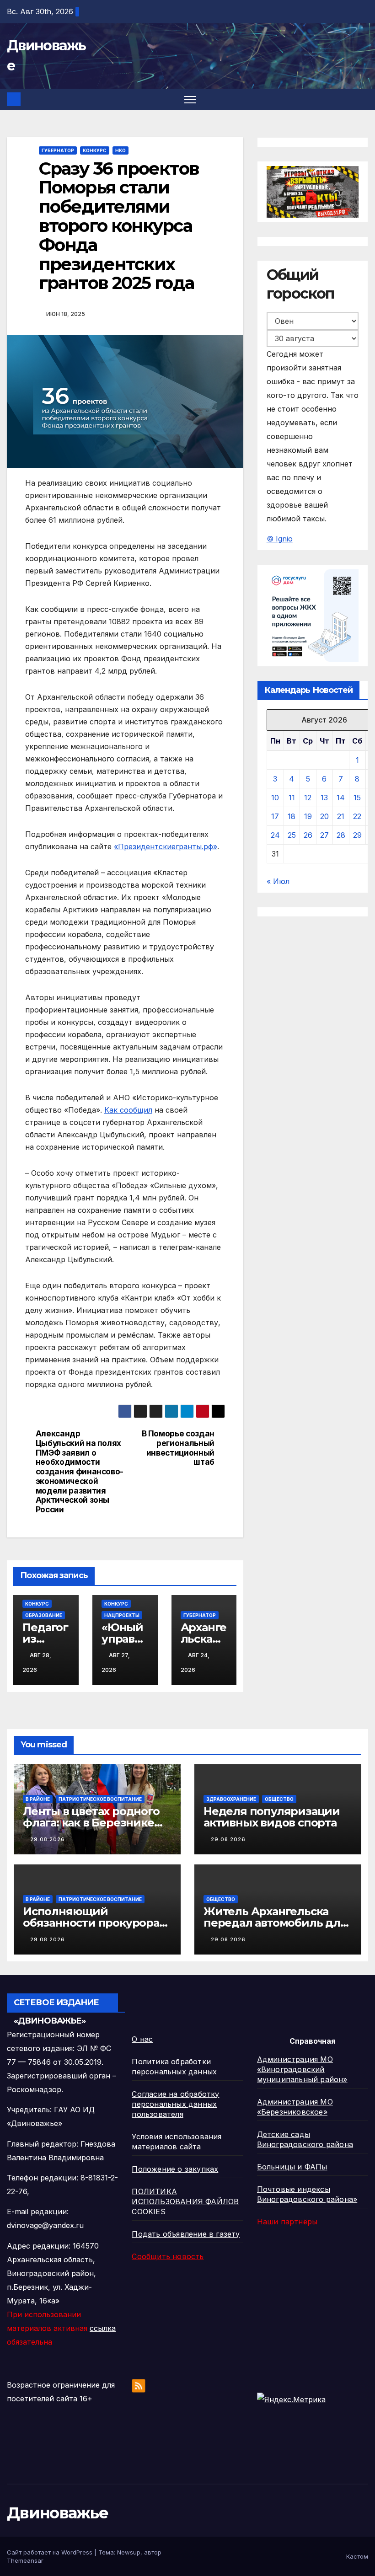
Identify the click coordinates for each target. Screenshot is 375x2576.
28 (341, 835)
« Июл (278, 881)
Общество (279, 1799)
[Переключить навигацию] (190, 99)
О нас (142, 2039)
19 (308, 816)
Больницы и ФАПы (292, 2167)
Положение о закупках (175, 2169)
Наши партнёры (287, 2222)
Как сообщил (128, 1110)
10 (275, 798)
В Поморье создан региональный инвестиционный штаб (178, 1448)
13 (324, 798)
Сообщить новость (168, 2256)
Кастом (357, 2556)
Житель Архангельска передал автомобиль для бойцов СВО (275, 1923)
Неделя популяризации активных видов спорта (272, 1817)
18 (292, 816)
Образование (44, 1615)
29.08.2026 (48, 1839)
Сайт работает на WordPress (51, 2552)
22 (357, 816)
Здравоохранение (231, 1799)
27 (324, 835)
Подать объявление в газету (186, 2234)
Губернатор (58, 150)
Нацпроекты (122, 1615)
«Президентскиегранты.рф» (166, 846)
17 (275, 816)
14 (341, 798)
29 (357, 835)
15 (357, 798)
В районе (38, 1799)
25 (292, 835)
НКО (121, 150)
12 (308, 798)
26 (308, 835)
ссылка (103, 2328)
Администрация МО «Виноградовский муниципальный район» (302, 2069)
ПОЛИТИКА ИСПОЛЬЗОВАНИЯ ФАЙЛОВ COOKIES (185, 2201)
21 (341, 816)
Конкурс (95, 150)
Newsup (129, 2552)
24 (275, 835)
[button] (362, 99)
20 (324, 816)
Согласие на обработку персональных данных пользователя (175, 2104)
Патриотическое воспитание (100, 1799)
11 (292, 798)
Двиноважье (57, 2513)
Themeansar (25, 2560)
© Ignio (280, 539)
